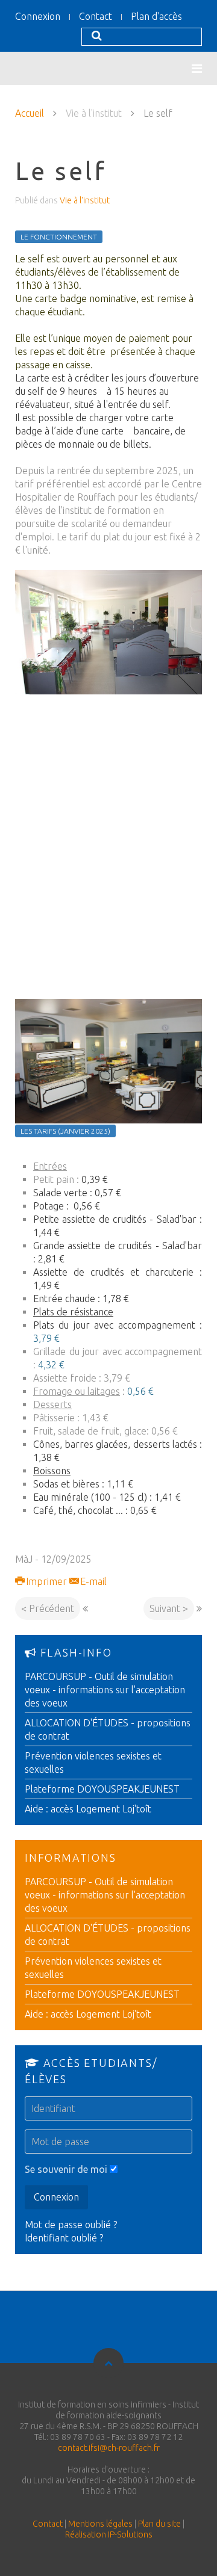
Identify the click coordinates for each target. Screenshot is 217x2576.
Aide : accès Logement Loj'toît (88, 1809)
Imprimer (46, 1581)
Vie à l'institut (85, 200)
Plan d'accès (156, 16)
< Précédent (48, 1608)
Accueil (30, 113)
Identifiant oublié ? (64, 2238)
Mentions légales (100, 2524)
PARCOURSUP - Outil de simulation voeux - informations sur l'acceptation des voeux (105, 1690)
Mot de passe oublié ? (71, 2225)
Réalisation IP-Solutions (109, 2534)
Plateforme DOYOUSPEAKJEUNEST (102, 1789)
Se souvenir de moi (66, 2169)
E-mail (92, 1581)
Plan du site (159, 2524)
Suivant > (169, 1608)
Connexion (38, 16)
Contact (96, 16)
